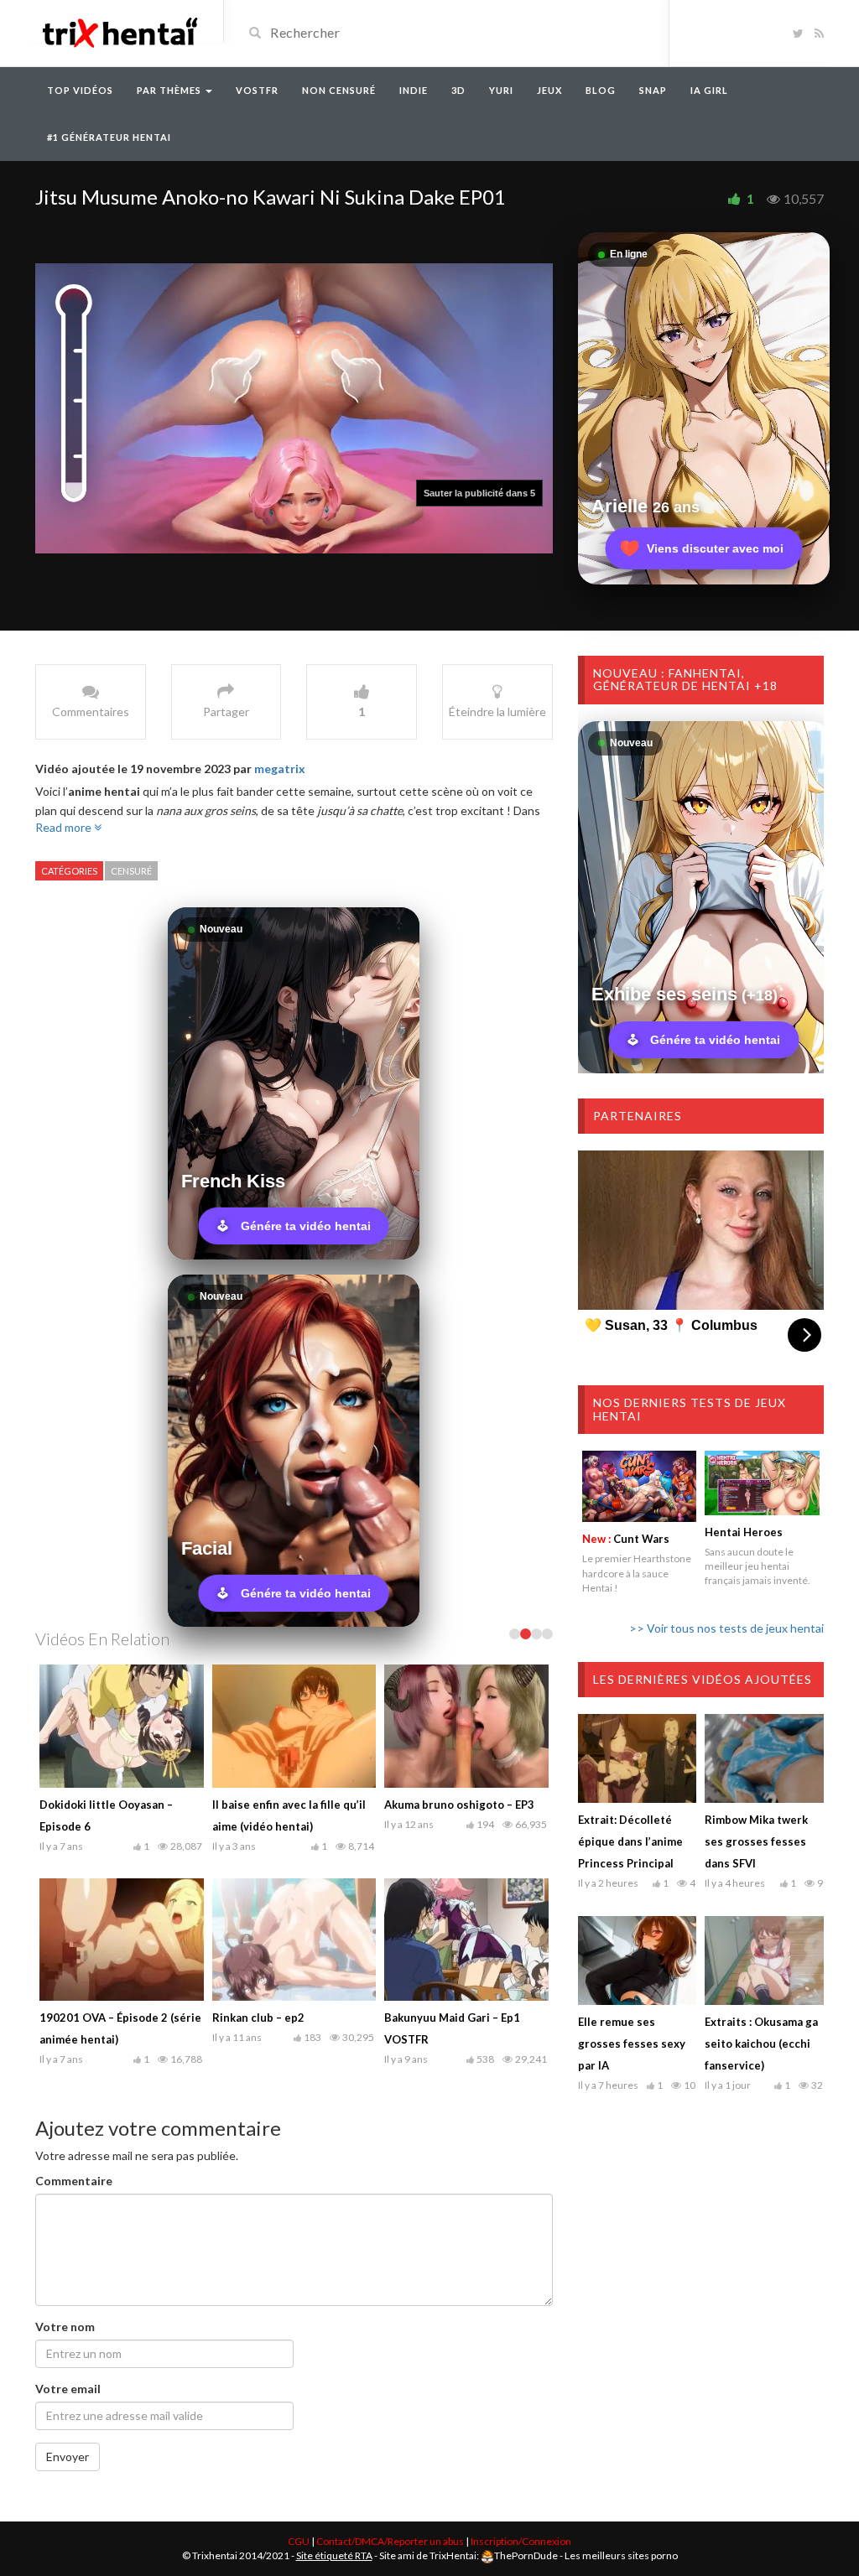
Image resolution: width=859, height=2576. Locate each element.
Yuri (501, 90)
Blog (601, 90)
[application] (294, 409)
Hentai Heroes (744, 1532)
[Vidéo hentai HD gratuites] (119, 31)
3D (458, 90)
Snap (653, 90)
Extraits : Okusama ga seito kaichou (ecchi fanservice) (761, 2044)
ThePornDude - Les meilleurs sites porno (586, 2555)
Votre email (68, 2389)
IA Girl (709, 90)
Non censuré (339, 90)
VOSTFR (257, 90)
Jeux (549, 90)
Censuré (131, 871)
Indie (414, 90)
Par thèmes (170, 90)
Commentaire (74, 2181)
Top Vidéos (80, 90)
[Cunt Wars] (640, 1486)
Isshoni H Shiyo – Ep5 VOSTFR (292, 2018)
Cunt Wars (626, 1539)
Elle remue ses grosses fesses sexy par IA (632, 2044)
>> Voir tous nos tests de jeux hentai (726, 1628)
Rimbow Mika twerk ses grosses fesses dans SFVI (756, 1841)
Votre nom (65, 2327)
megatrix (280, 769)
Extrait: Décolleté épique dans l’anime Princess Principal (630, 1841)
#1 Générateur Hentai (109, 137)
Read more (65, 827)
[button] (479, 493)
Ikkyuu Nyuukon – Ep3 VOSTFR (293, 1805)
